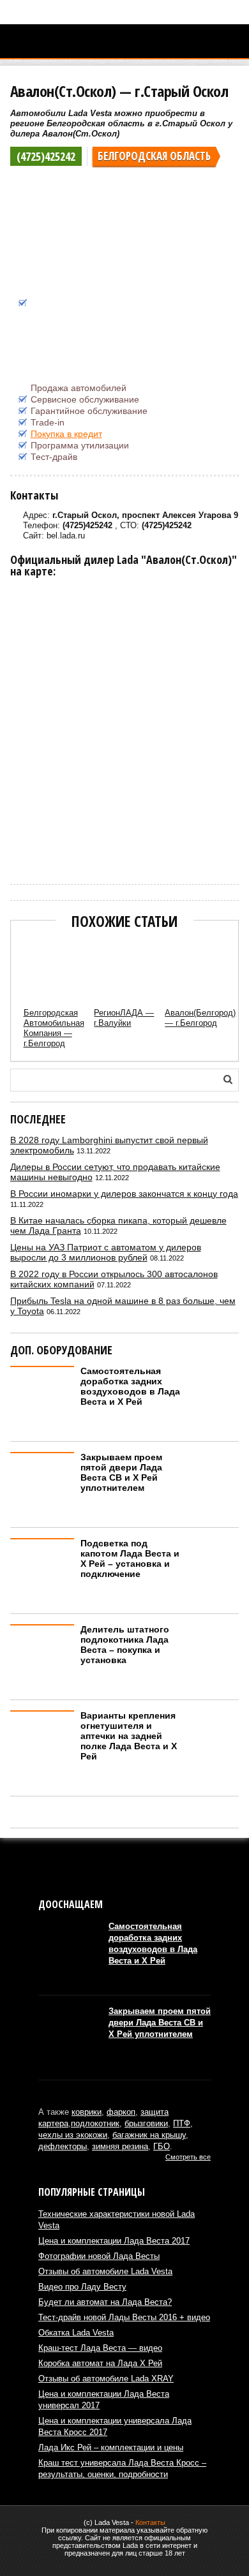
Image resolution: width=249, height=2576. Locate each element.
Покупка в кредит (66, 434)
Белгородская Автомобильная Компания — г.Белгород (54, 1028)
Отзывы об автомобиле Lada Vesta (105, 2271)
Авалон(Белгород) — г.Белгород (200, 1018)
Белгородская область (154, 156)
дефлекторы (63, 2146)
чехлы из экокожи (73, 2135)
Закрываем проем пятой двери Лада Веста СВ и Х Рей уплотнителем (121, 1472)
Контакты (150, 2522)
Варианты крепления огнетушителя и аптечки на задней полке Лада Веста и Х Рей (129, 1736)
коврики (87, 2112)
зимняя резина (120, 2146)
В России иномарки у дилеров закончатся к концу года (124, 1194)
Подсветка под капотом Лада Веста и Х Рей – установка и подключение (130, 1558)
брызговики (146, 2123)
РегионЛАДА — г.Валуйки (124, 1018)
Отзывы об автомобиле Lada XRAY (106, 2379)
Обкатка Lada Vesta (76, 2333)
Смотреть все (188, 2157)
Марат (20, 856)
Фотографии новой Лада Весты (99, 2256)
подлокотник (95, 2123)
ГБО (162, 2146)
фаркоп (121, 2112)
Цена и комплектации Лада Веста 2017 (114, 2241)
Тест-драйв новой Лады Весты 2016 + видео (124, 2317)
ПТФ (182, 2123)
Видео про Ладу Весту (82, 2287)
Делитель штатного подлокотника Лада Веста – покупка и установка (125, 1645)
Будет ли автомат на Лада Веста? (105, 2302)
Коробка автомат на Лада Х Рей (100, 2363)
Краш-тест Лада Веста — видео (100, 2348)
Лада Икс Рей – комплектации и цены (111, 2447)
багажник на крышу (149, 2135)
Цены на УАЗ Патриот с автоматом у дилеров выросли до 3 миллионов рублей (106, 1252)
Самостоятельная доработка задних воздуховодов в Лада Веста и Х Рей (130, 1386)
